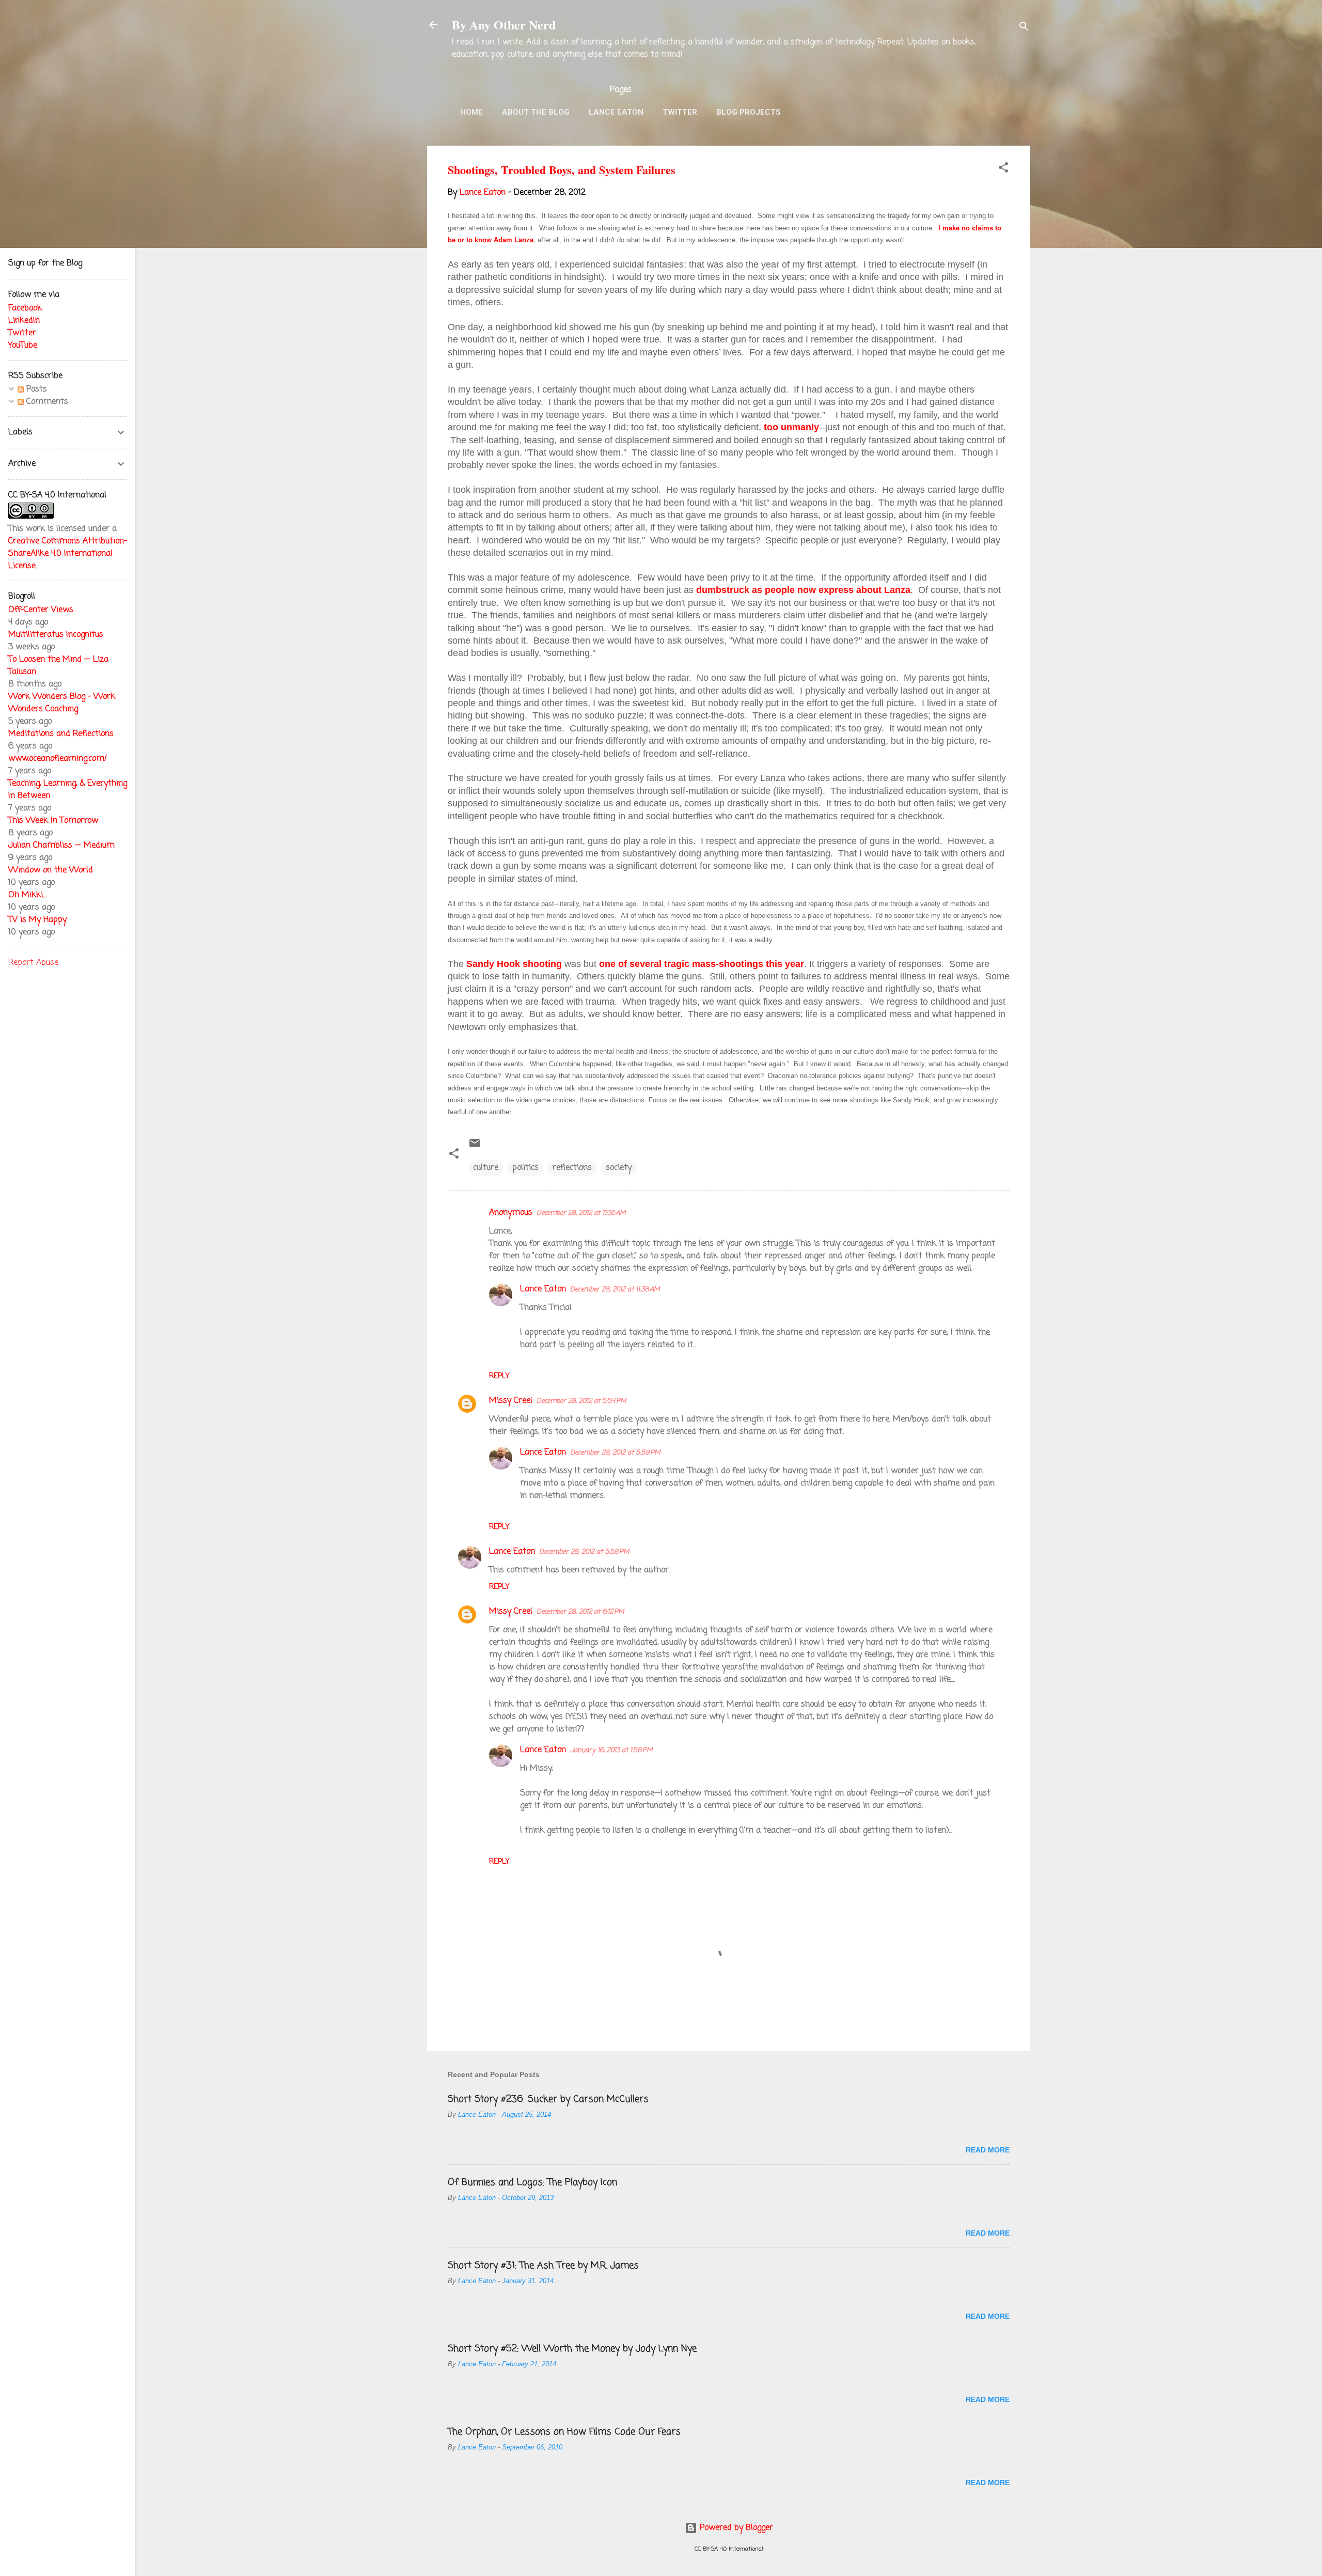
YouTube (23, 346)
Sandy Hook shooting (514, 964)
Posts (35, 389)
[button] (1003, 169)
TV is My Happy (37, 920)
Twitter (680, 112)
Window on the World (51, 870)
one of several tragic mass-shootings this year (702, 964)
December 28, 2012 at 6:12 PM (580, 1612)
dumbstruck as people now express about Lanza (803, 590)
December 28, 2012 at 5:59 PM (615, 1453)
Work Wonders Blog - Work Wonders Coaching (62, 703)
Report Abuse (33, 963)
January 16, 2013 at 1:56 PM (611, 1750)
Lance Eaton (616, 112)
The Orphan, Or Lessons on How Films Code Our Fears (564, 2432)
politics (525, 1168)
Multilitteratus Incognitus (56, 635)
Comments (46, 402)
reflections (572, 1168)
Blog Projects (749, 112)
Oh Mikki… (27, 895)
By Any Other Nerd (504, 25)
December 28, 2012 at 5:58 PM (584, 1552)
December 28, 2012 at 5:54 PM (581, 1401)
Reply (499, 1376)
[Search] (1024, 28)
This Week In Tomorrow (53, 821)
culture (486, 1168)
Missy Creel (511, 1401)
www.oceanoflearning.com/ (58, 759)
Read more (988, 2150)
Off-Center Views (41, 610)
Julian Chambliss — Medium (61, 846)
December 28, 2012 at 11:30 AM (581, 1213)
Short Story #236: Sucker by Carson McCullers (548, 2099)
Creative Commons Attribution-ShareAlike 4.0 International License (68, 554)
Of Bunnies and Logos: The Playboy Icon (532, 2182)
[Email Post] (475, 1147)
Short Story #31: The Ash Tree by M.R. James (543, 2266)
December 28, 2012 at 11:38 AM (615, 1290)
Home (471, 112)
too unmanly (791, 427)
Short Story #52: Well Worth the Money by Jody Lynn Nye (572, 2349)
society (619, 1168)
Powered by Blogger (735, 2528)
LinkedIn (24, 321)
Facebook (25, 308)
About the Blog (536, 112)
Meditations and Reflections (61, 734)
